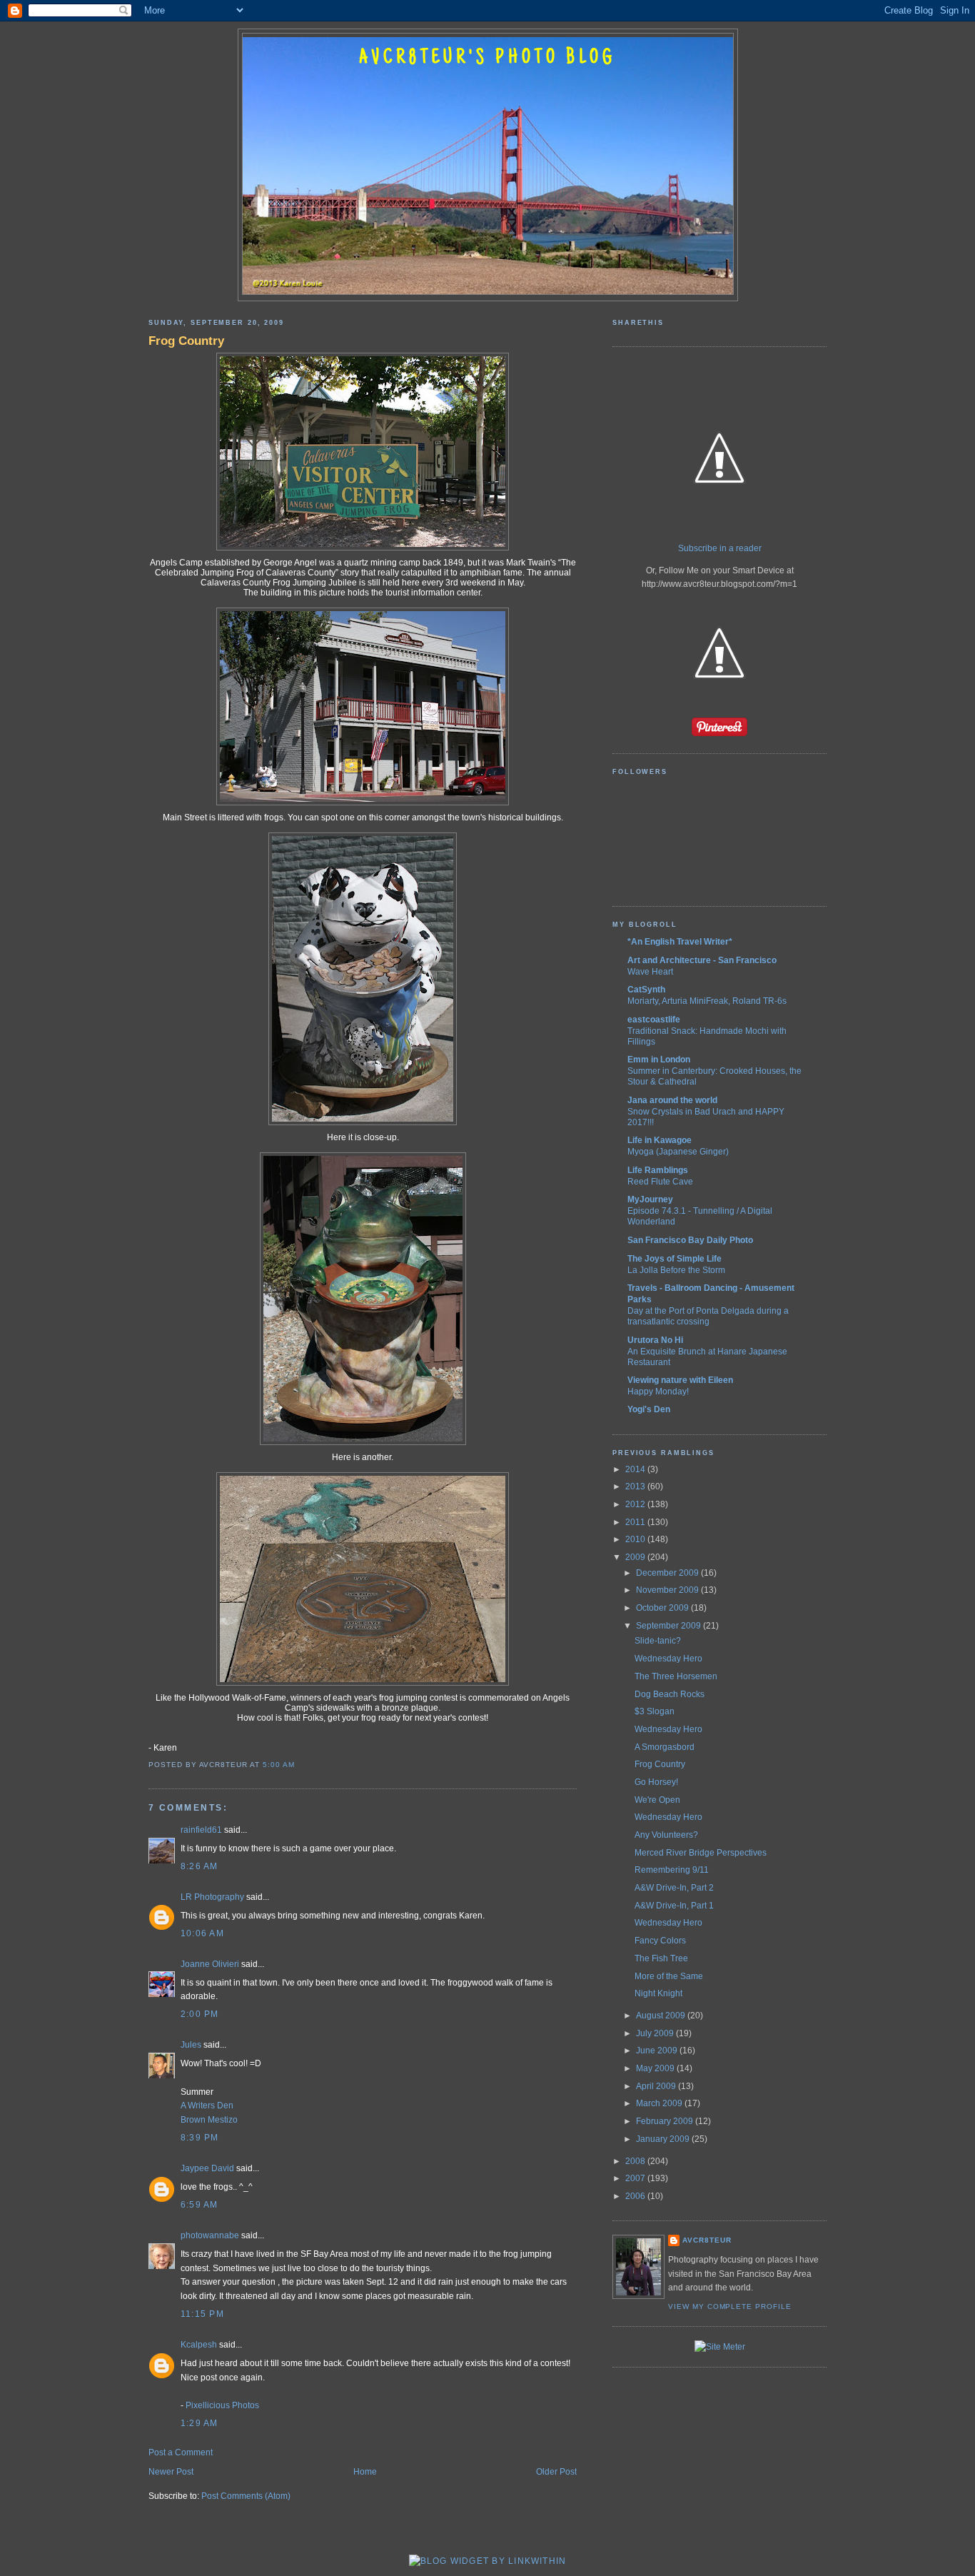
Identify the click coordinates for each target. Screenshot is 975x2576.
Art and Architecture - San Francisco (702, 960)
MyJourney (650, 1199)
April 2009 (657, 2086)
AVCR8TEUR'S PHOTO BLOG (487, 59)
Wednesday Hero (668, 1659)
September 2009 (670, 1626)
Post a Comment (181, 2452)
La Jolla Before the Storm (676, 1270)
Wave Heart (650, 971)
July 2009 (656, 2033)
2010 (636, 1539)
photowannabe (210, 2235)
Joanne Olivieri (210, 1964)
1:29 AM (199, 2423)
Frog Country (186, 341)
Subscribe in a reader (720, 548)
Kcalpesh (199, 2345)
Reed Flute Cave (660, 1181)
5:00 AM (279, 1765)
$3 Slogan (655, 1711)
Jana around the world (672, 1100)
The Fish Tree (661, 1958)
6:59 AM (199, 2205)
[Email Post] (299, 1765)
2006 (636, 2196)
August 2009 (662, 2016)
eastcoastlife (654, 1020)
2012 (636, 1504)
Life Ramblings (658, 1170)
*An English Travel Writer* (680, 942)
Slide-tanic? (658, 1641)
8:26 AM (199, 1866)
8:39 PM (200, 2138)
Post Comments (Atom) (246, 2496)
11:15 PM (202, 2314)
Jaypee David (207, 2168)
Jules (191, 2045)
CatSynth (646, 990)
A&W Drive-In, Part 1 (674, 1906)
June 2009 (658, 2051)
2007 (636, 2178)
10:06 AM (202, 1933)
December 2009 (668, 1573)
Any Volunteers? (666, 1835)
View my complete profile (730, 2306)
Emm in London (659, 1060)
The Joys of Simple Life (675, 1259)
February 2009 (666, 2121)
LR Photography (212, 1897)
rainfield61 (201, 1830)
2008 (636, 2161)
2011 (636, 1522)
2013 (636, 1486)
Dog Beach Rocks (670, 1694)
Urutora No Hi (655, 1340)
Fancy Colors (660, 1941)
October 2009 (663, 1608)
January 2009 (664, 2139)
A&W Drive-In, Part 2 (674, 1888)
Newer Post (171, 2472)
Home (365, 2472)
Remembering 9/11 (672, 1870)
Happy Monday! (658, 1391)
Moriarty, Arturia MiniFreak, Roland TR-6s (707, 1001)
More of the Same (669, 1976)
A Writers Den (207, 2105)
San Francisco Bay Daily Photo (690, 1240)
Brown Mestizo (209, 2120)
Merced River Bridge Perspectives (701, 1853)
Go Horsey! (656, 1782)
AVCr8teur (707, 2240)
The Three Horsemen (676, 1676)
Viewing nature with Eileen (680, 1380)
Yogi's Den (649, 1409)
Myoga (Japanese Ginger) (678, 1151)
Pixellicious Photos (222, 2405)
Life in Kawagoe (660, 1140)
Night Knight (658, 1993)
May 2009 (656, 2068)
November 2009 (668, 1590)
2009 (636, 1557)
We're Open (657, 1800)
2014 (636, 1469)
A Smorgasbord (665, 1747)
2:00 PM (200, 2014)
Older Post (556, 2472)
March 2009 (660, 2103)
